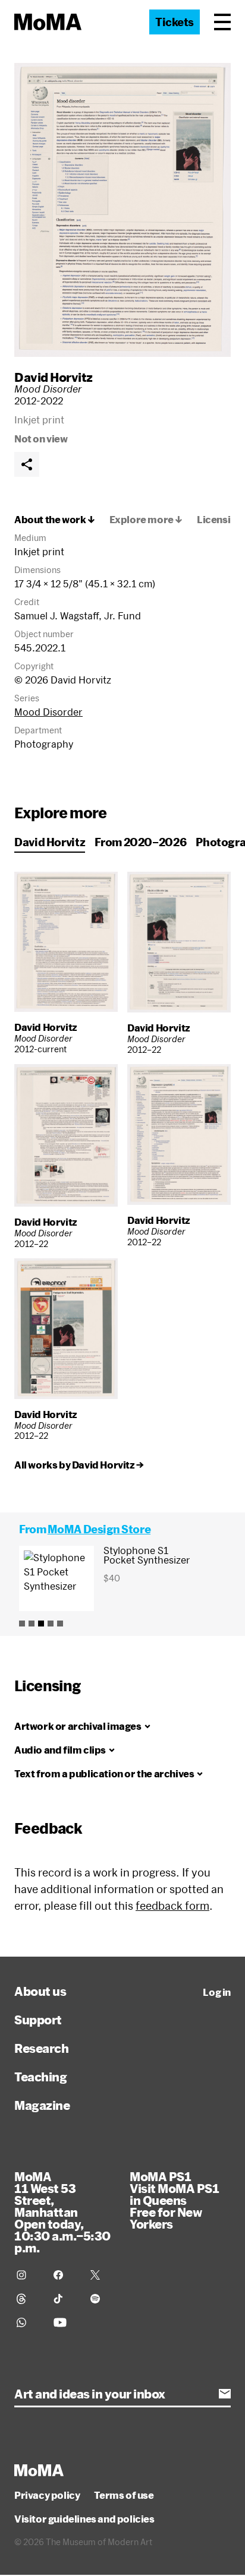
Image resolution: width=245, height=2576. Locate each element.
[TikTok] (65, 2299)
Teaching (40, 2077)
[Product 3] (41, 1624)
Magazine (42, 2105)
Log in (217, 1992)
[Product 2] (32, 1624)
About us (40, 1991)
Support (38, 2020)
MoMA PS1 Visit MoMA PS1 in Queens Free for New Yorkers (174, 2200)
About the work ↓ (55, 520)
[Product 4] (51, 1624)
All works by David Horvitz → (79, 1465)
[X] (102, 2275)
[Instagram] (28, 2275)
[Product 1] (22, 1624)
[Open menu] (222, 22)
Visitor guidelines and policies (84, 2519)
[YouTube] (65, 2322)
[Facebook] (65, 2275)
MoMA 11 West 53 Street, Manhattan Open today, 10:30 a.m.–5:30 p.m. (62, 2212)
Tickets (175, 22)
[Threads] (28, 2299)
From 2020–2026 (140, 842)
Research (41, 2048)
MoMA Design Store (99, 1529)
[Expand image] (122, 210)
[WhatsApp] (28, 2322)
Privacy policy (47, 2495)
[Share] (27, 464)
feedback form (172, 1906)
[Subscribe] (225, 2394)
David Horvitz (54, 377)
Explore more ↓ (146, 520)
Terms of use (124, 2495)
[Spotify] (102, 2299)
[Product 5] (60, 1624)
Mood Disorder (48, 712)
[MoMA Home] (48, 22)
